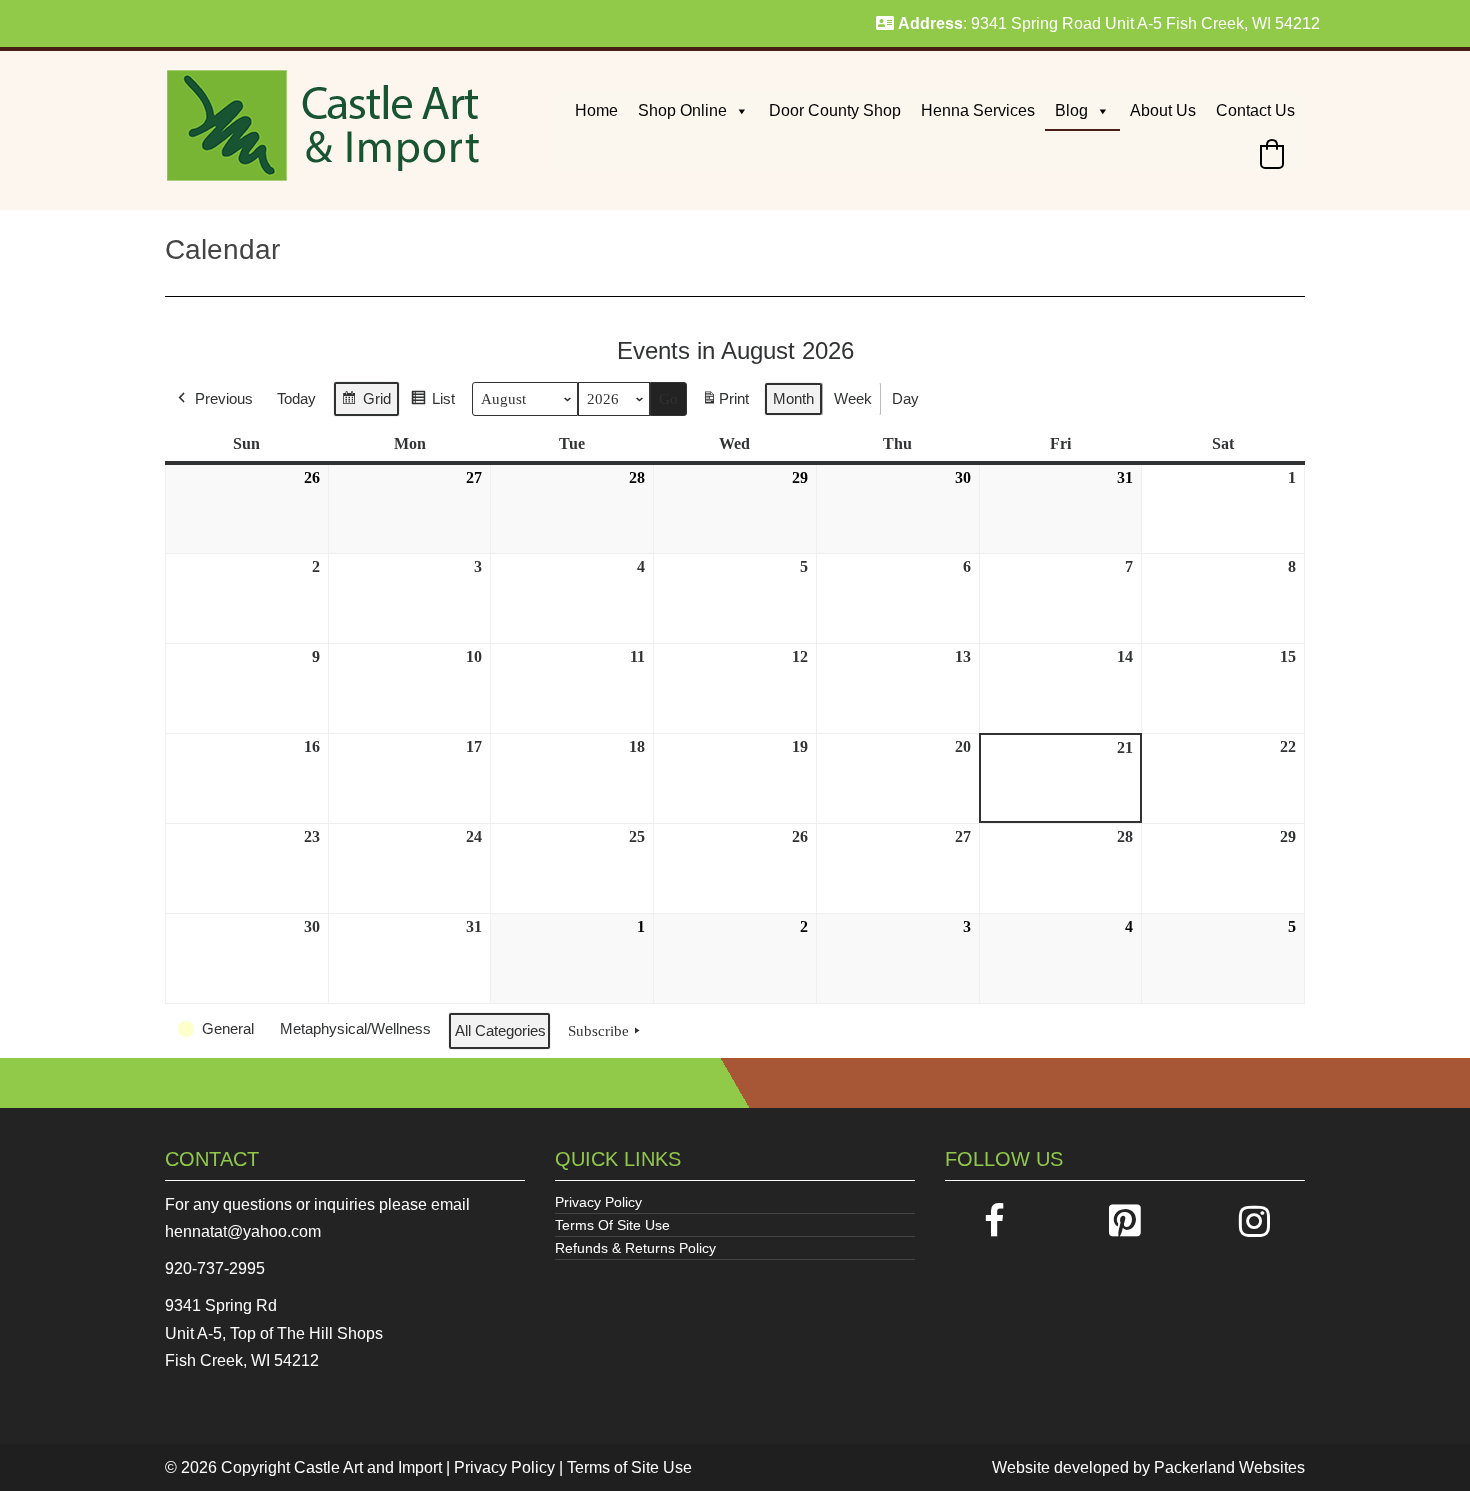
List (432, 403)
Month (793, 398)
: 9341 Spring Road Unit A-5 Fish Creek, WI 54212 (1109, 23)
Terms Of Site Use (612, 1225)
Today (296, 398)
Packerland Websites (1229, 1467)
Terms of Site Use (629, 1467)
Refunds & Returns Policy (635, 1248)
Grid (366, 403)
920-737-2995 (215, 1268)
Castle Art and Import (368, 1467)
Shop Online (682, 110)
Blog (1071, 110)
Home (596, 110)
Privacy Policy (598, 1202)
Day (905, 398)
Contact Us (1255, 110)
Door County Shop (835, 110)
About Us (1163, 110)
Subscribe (598, 1031)
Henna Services (978, 110)
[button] (1272, 154)
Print (725, 404)
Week (853, 398)
